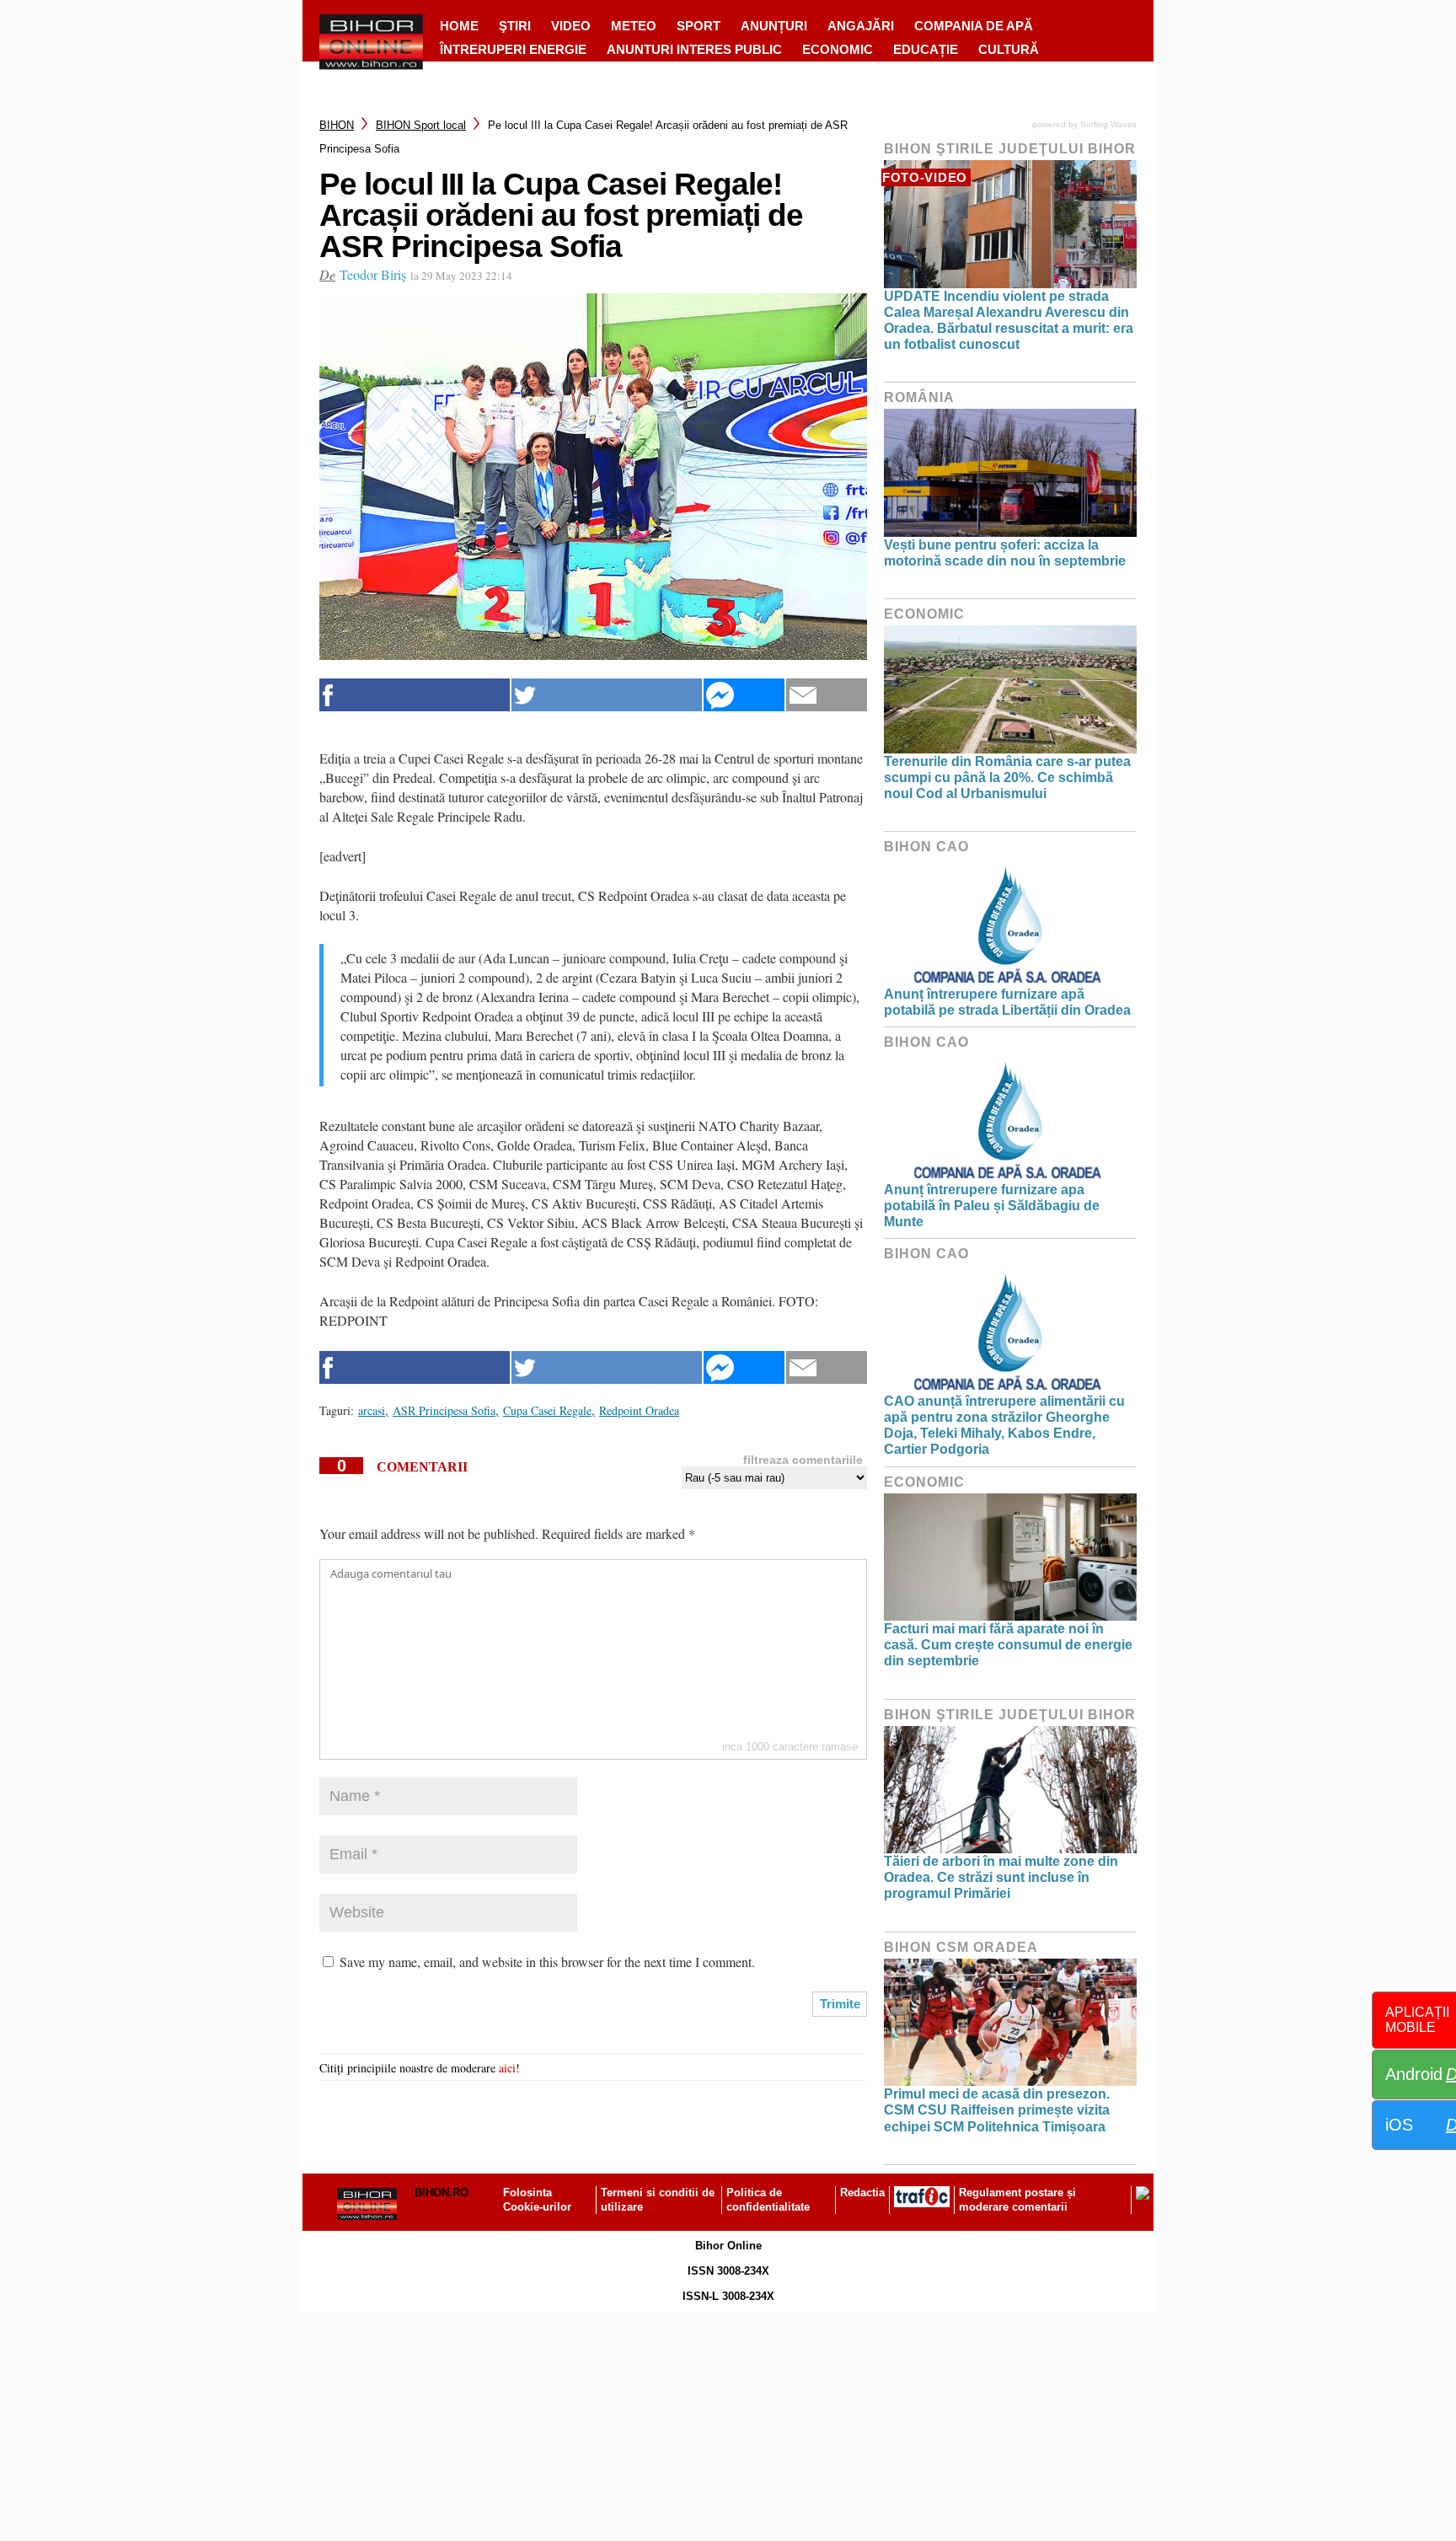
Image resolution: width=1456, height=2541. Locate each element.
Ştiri (515, 26)
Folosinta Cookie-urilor (537, 2200)
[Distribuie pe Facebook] (415, 695)
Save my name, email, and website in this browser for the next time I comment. (547, 1962)
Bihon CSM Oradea (961, 1947)
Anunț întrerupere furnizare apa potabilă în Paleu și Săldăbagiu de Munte (992, 1206)
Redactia (862, 2193)
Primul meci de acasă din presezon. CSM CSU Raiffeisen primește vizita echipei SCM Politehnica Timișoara (997, 2110)
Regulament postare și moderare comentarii (1017, 2200)
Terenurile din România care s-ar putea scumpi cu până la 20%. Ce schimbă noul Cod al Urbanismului (1007, 777)
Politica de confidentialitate (768, 2200)
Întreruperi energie (513, 49)
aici (507, 2068)
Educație (926, 49)
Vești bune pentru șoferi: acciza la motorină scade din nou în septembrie (1005, 553)
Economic (838, 49)
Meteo (634, 26)
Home (459, 26)
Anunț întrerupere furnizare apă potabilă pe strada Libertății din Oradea (1007, 1002)
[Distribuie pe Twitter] (607, 695)
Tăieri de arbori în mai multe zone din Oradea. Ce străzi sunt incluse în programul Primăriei (1001, 1877)
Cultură (1009, 49)
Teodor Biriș (373, 274)
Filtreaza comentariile (803, 1460)
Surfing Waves (1108, 124)
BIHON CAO (926, 847)
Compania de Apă (974, 26)
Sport (699, 26)
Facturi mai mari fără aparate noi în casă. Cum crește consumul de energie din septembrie (1008, 1645)
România (919, 397)
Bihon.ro (442, 2193)
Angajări (861, 26)
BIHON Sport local (421, 125)
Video (571, 26)
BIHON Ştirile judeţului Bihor (1010, 149)
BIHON (337, 125)
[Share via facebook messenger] (744, 695)
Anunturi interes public (694, 49)
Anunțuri (774, 26)
